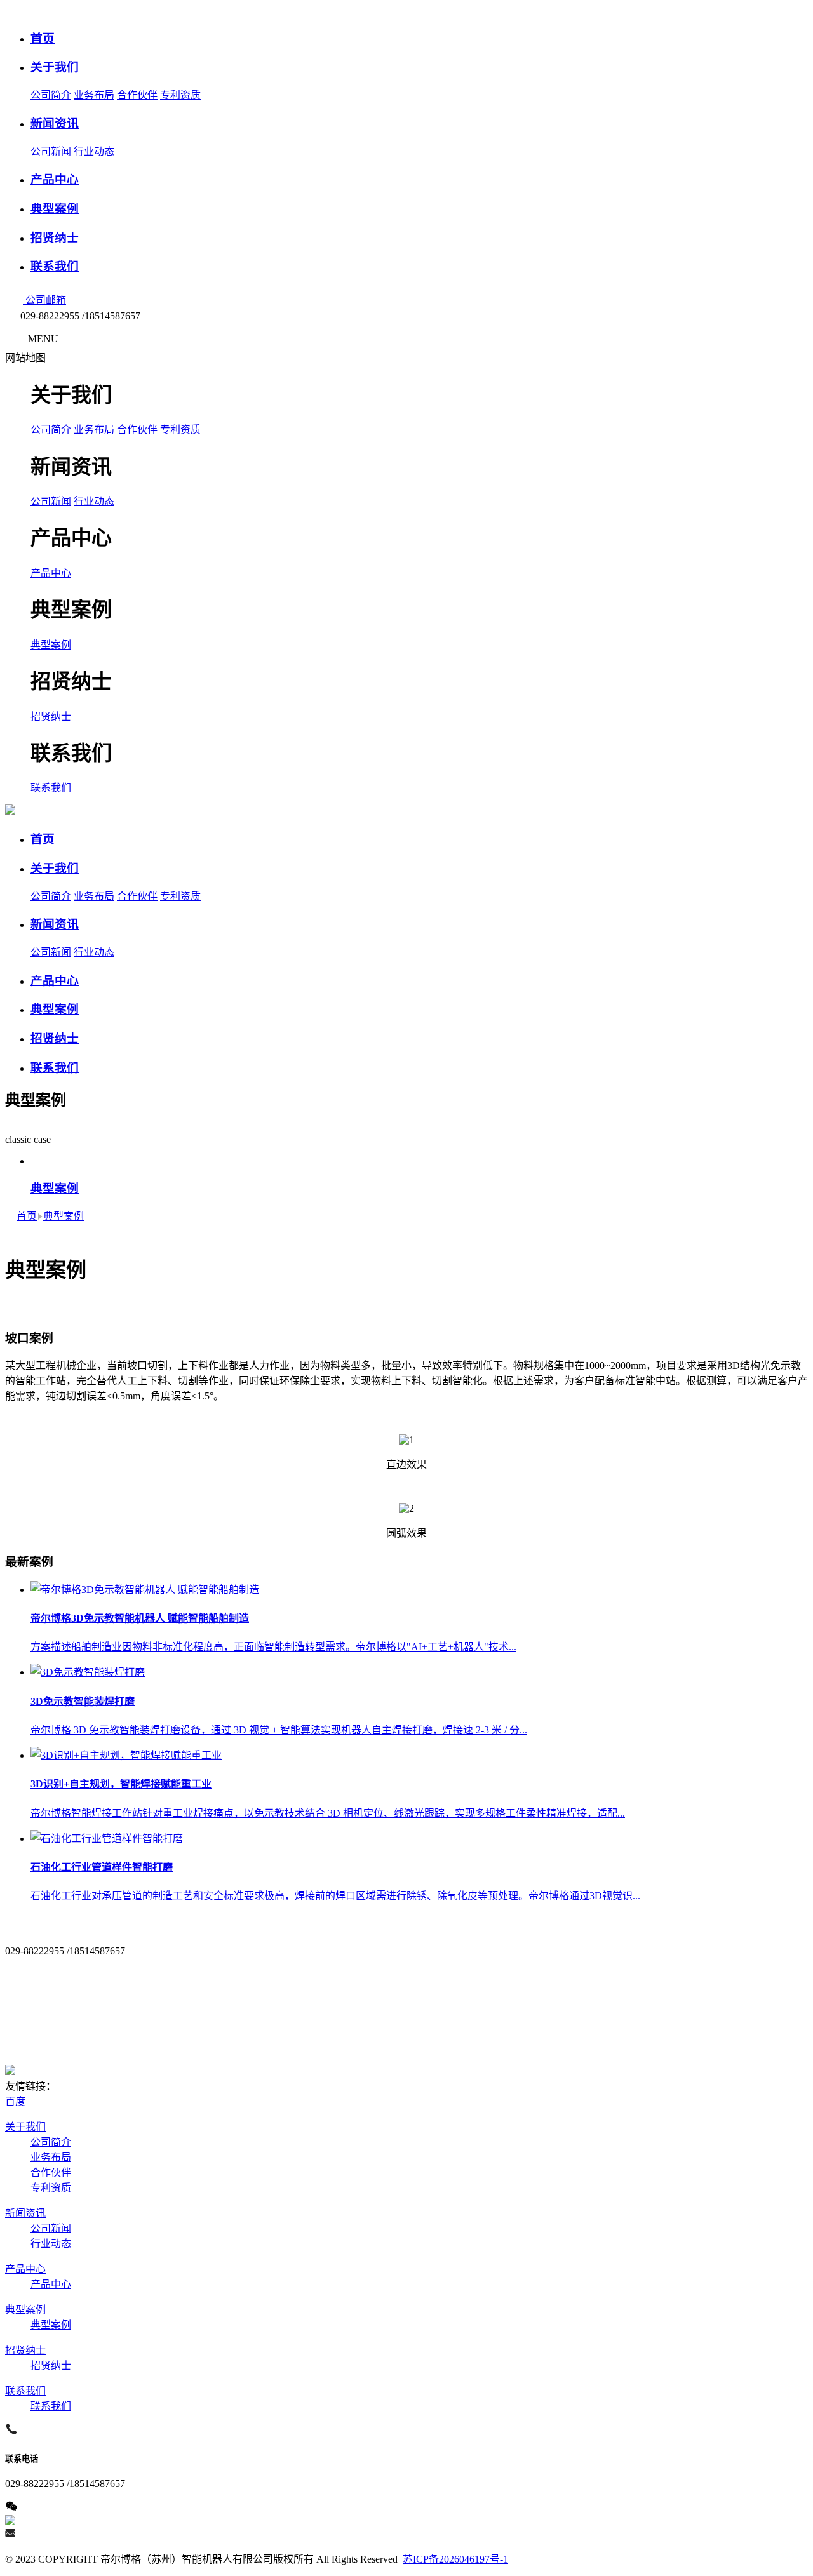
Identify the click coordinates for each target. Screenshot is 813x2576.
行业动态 (94, 151)
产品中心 (51, 573)
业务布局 (94, 95)
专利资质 (180, 95)
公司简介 (51, 95)
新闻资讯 (25, 2213)
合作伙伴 (137, 95)
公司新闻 (51, 151)
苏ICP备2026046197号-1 (455, 2559)
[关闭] (57, 358)
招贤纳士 (51, 717)
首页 (27, 1216)
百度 (15, 2101)
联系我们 (51, 788)
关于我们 (25, 2127)
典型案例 (51, 645)
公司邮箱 (44, 300)
